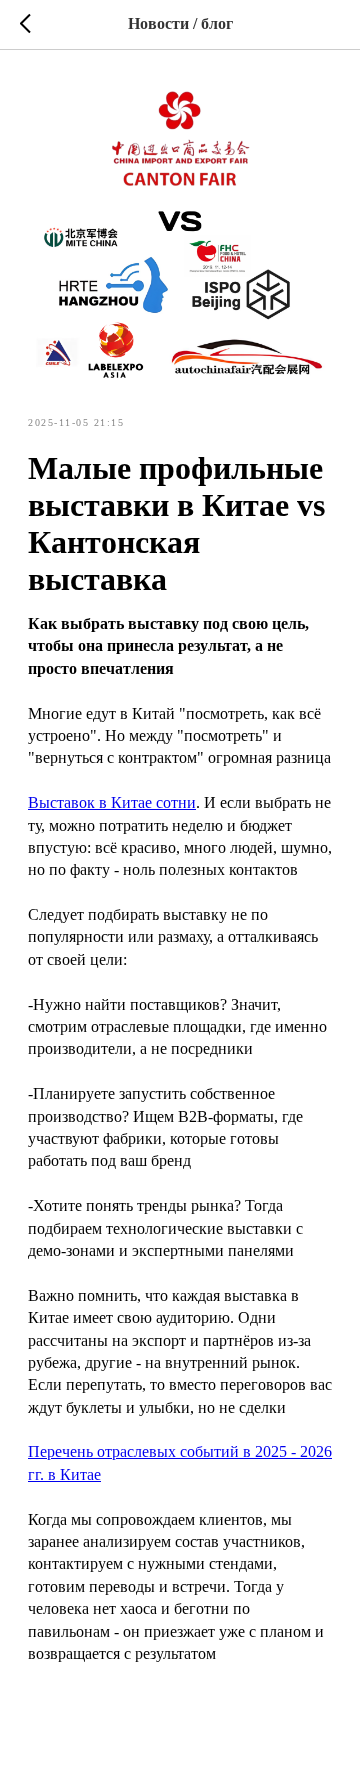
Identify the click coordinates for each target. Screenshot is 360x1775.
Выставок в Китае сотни (112, 802)
